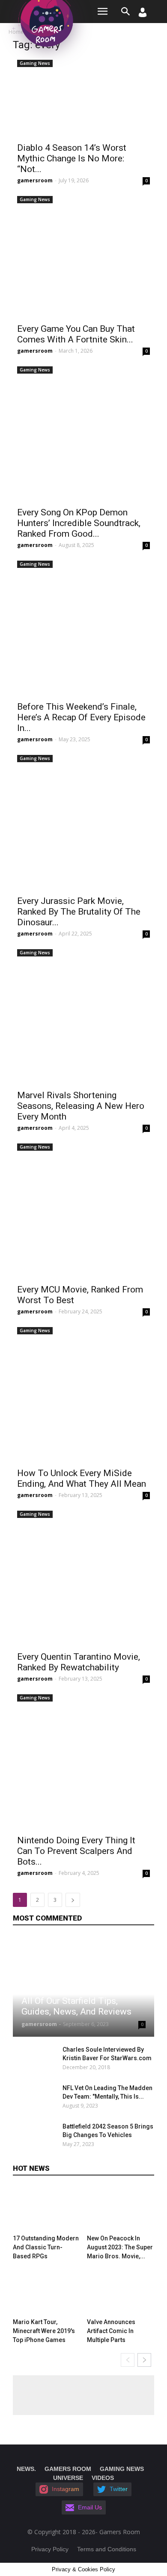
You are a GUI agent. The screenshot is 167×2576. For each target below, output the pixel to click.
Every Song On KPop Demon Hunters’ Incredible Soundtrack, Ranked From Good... (79, 523)
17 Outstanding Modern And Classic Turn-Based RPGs (46, 2247)
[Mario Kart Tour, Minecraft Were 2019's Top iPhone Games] (47, 2292)
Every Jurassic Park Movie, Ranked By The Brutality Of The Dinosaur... (79, 912)
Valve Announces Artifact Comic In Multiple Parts (111, 2331)
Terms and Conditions (107, 2549)
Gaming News (35, 63)
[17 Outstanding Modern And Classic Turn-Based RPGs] (47, 2209)
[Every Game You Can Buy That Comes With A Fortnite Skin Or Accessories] (83, 256)
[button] (126, 12)
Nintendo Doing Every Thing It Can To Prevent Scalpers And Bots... (76, 1851)
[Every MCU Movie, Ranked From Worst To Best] (83, 1210)
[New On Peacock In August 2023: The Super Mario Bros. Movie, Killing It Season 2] (121, 2209)
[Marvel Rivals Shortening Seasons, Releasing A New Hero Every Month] (83, 1015)
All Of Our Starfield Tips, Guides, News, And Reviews (76, 2006)
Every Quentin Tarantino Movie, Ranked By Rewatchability (79, 1662)
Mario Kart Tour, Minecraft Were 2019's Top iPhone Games (44, 2331)
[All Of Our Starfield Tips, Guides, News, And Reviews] (83, 1987)
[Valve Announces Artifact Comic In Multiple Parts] (121, 2292)
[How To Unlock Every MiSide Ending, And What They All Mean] (83, 1393)
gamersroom (35, 180)
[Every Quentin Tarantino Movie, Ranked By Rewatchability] (83, 1577)
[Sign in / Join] (143, 15)
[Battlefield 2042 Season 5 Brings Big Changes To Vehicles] (35, 2137)
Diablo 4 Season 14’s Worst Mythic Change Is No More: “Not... (72, 158)
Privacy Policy (50, 2549)
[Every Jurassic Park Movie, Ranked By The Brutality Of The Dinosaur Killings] (83, 821)
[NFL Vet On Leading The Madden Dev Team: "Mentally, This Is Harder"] (35, 2099)
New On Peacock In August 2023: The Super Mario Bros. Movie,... (120, 2247)
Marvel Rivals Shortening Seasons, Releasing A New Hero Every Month (81, 1106)
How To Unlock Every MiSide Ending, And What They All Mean (82, 1478)
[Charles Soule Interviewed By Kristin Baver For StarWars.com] (35, 2060)
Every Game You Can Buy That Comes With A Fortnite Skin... (76, 334)
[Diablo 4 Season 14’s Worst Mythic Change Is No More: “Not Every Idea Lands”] (83, 97)
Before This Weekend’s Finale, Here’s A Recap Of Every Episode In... (81, 717)
